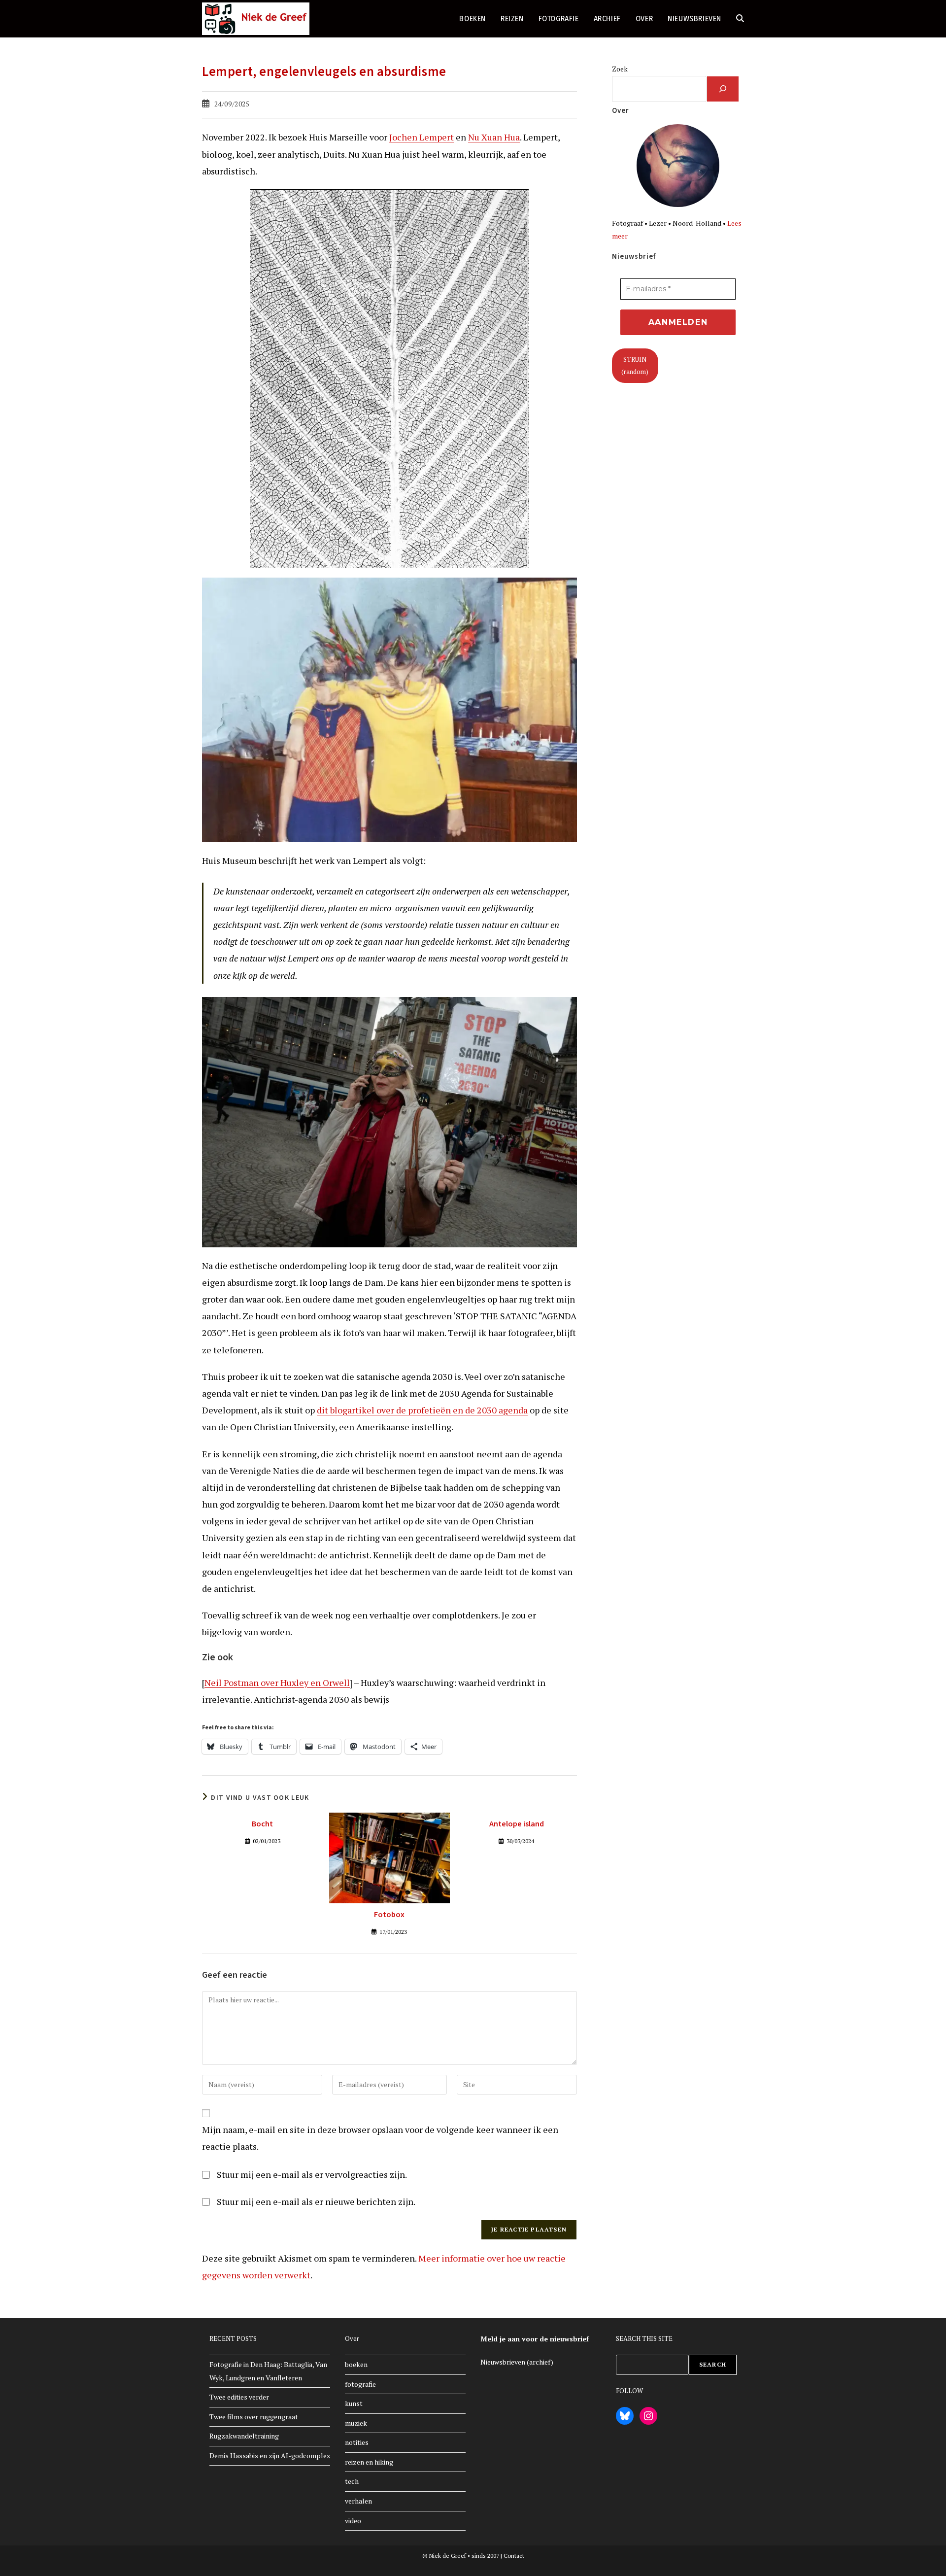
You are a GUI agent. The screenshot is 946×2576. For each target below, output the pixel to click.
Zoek (620, 69)
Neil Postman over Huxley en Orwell (277, 1683)
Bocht (262, 1824)
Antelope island (517, 1824)
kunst (354, 2403)
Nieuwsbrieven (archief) (517, 2362)
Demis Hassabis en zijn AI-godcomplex (270, 2456)
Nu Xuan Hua (494, 137)
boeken (356, 2364)
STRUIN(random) (635, 365)
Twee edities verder (239, 2397)
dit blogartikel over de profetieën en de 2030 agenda (422, 1410)
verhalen (358, 2501)
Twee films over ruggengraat (254, 2417)
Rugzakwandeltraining (244, 2436)
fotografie (360, 2384)
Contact (514, 2556)
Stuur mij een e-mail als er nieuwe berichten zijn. (316, 2201)
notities (357, 2442)
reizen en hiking (369, 2462)
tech (352, 2481)
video (353, 2521)
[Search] (723, 89)
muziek (356, 2423)
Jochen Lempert (422, 137)
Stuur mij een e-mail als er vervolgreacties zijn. (312, 2174)
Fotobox (389, 1915)
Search (713, 2364)
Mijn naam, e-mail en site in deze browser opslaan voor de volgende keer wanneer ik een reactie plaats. (380, 2138)
